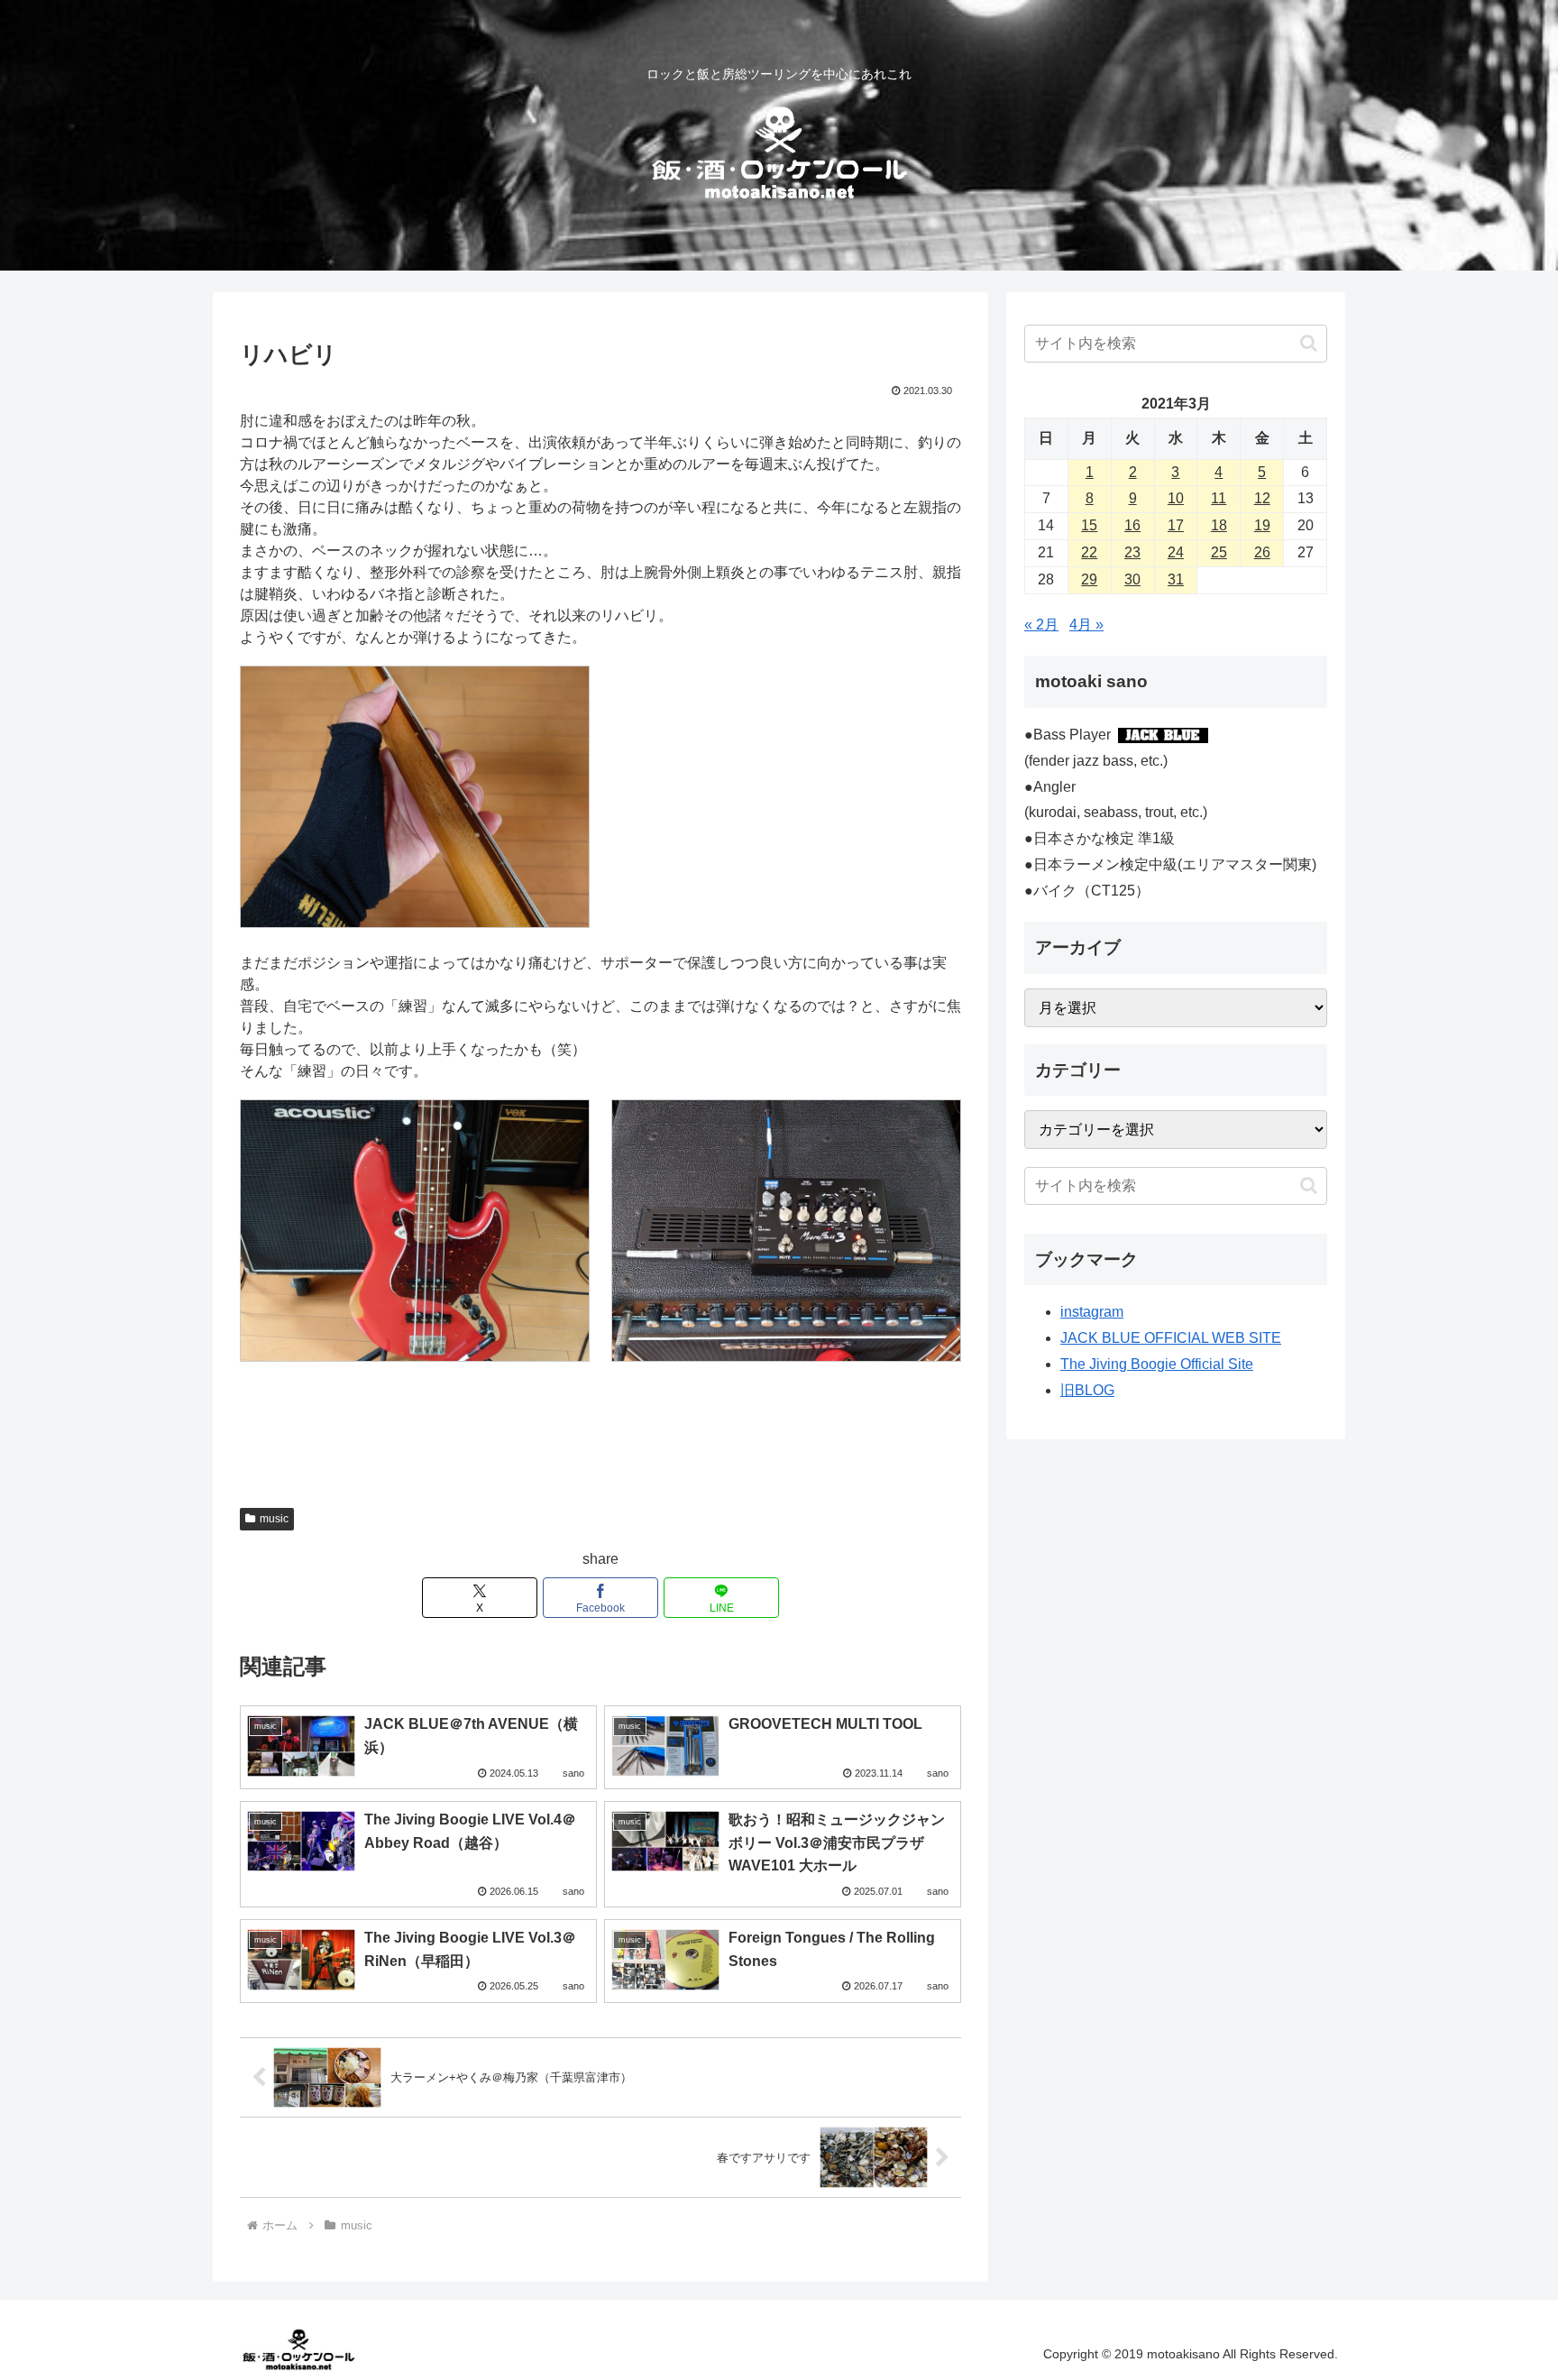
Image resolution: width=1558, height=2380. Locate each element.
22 (1089, 552)
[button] (1309, 343)
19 (1262, 525)
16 (1132, 525)
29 (1089, 579)
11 (1219, 498)
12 (1262, 498)
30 (1132, 579)
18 (1219, 525)
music (274, 1519)
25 (1219, 552)
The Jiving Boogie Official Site (1157, 1364)
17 (1176, 525)
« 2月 (1041, 625)
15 (1089, 525)
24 (1176, 552)
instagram (1092, 1312)
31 (1176, 579)
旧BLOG (1087, 1390)
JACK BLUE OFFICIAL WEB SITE (1171, 1338)
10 (1176, 498)
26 (1262, 552)
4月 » (1086, 625)
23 (1132, 552)
